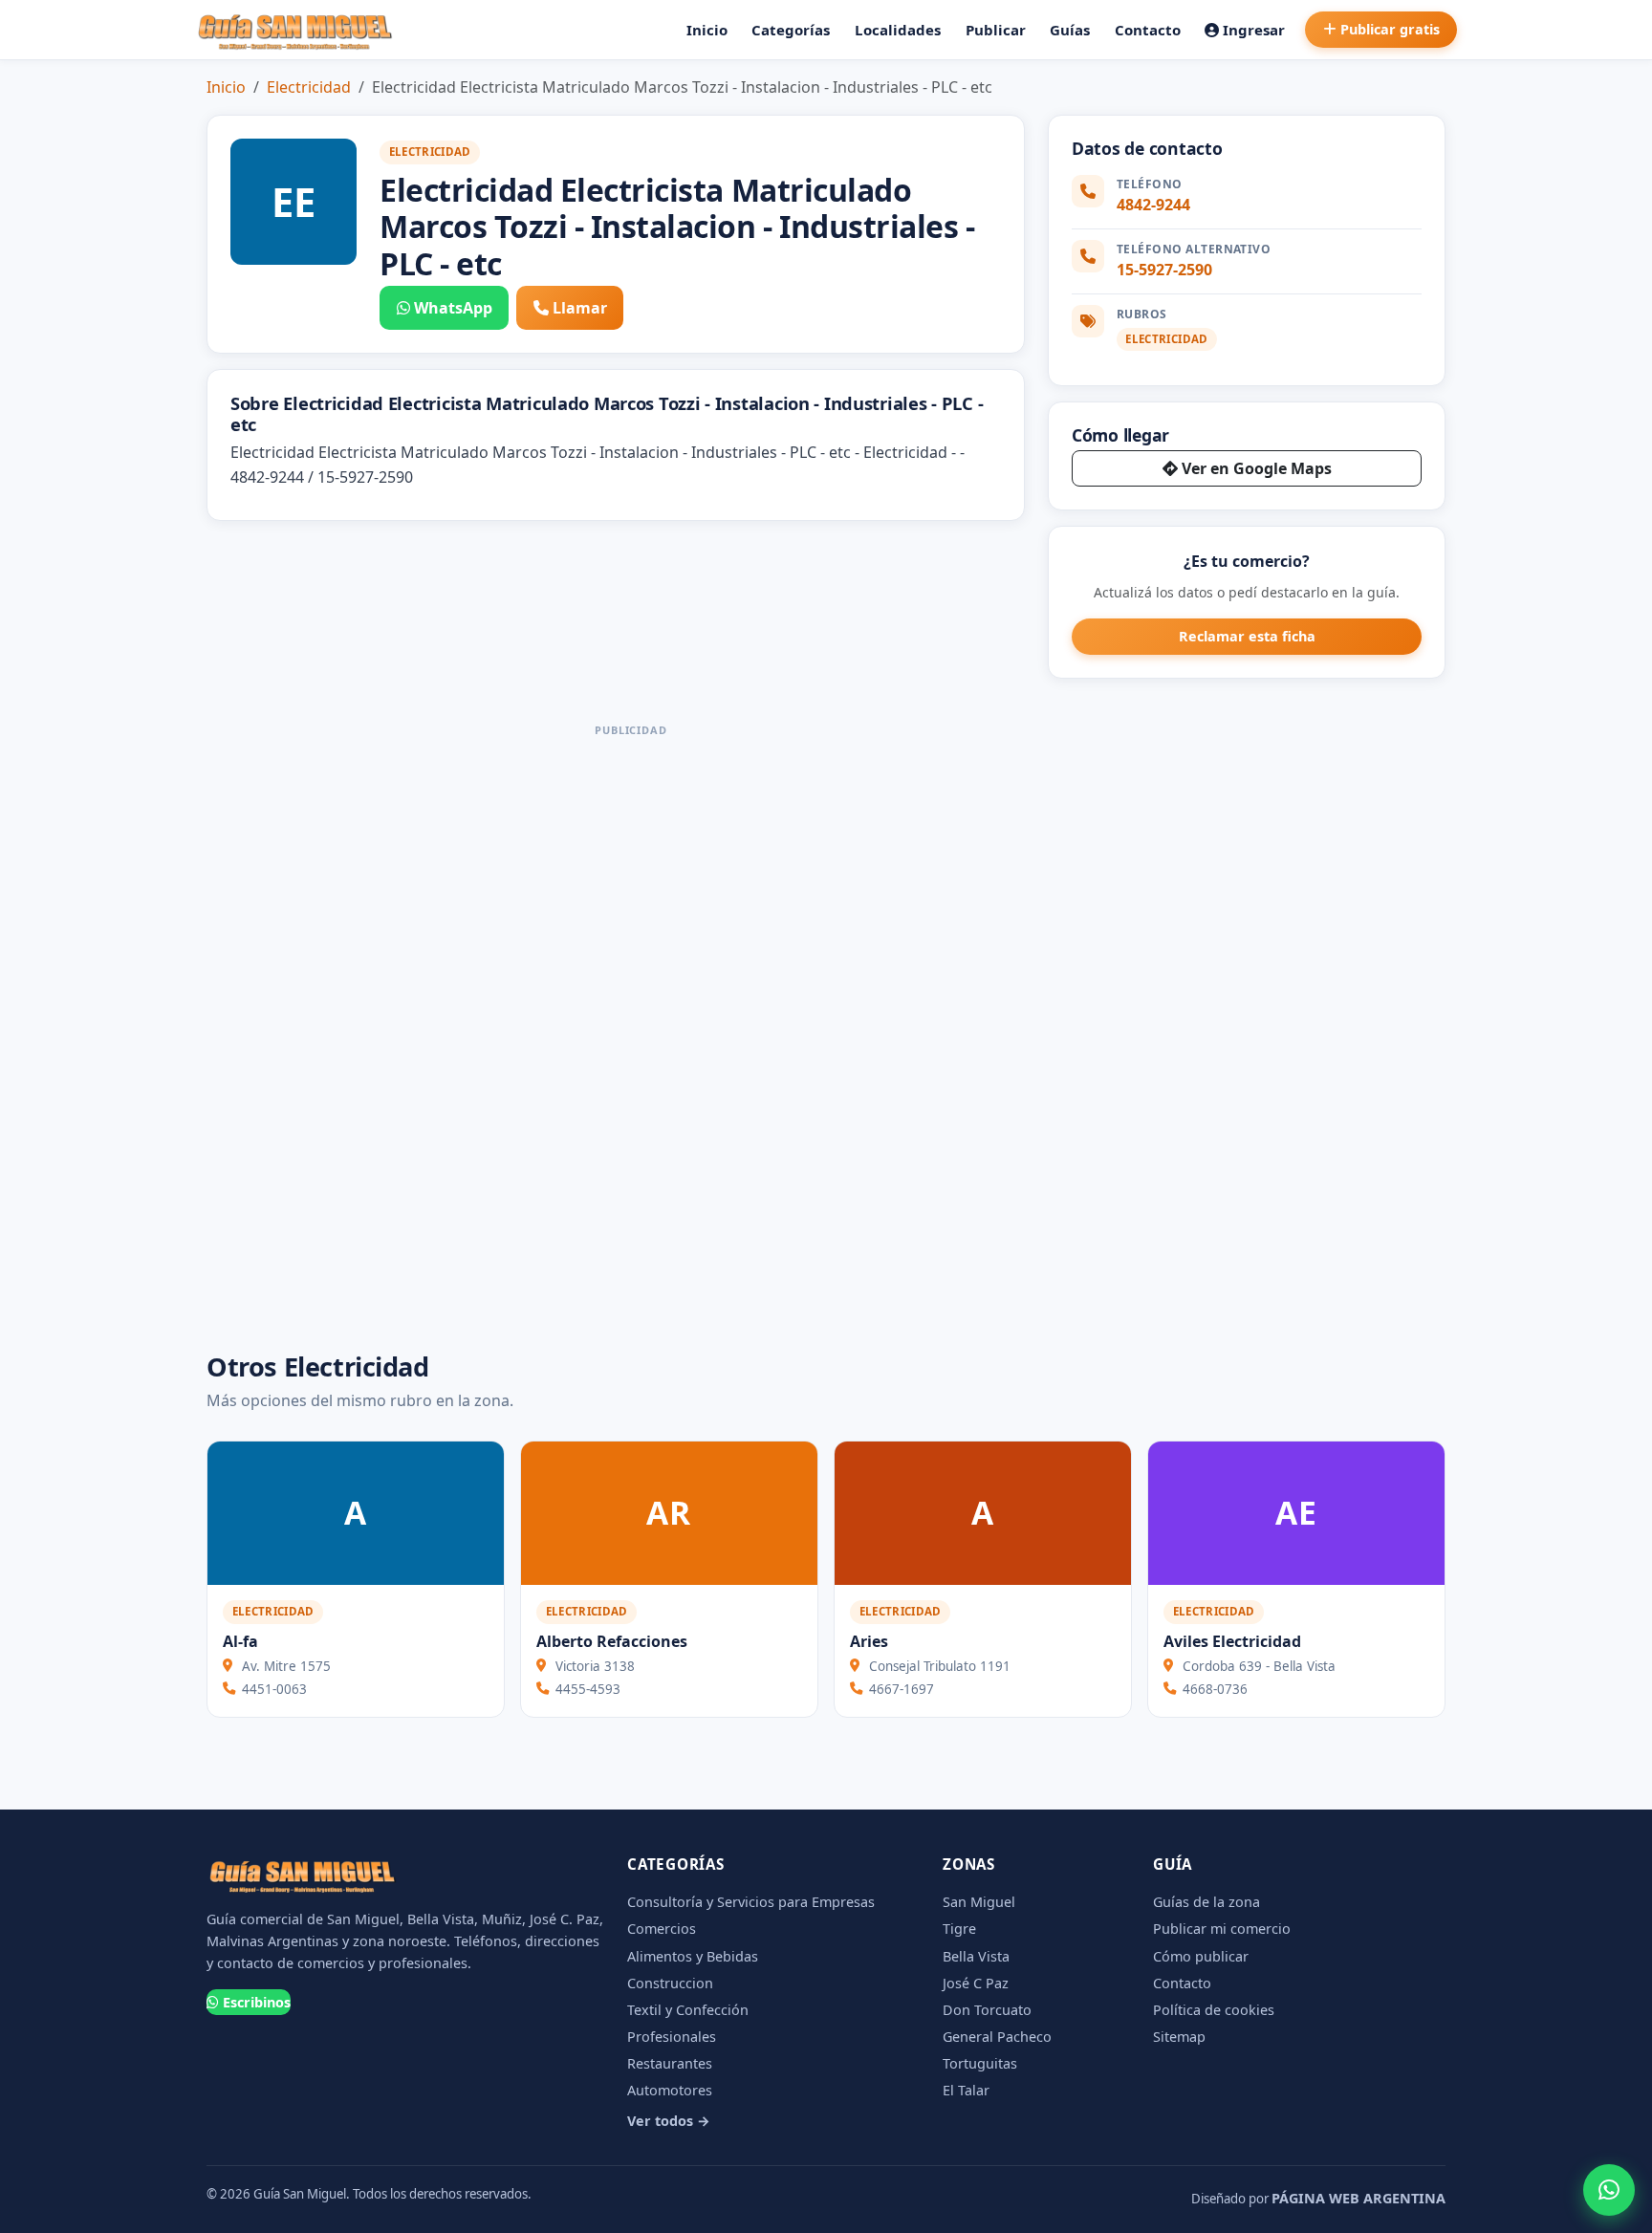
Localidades (898, 30)
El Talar (966, 2090)
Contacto (1148, 30)
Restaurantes (670, 2063)
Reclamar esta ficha (1247, 636)
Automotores (670, 2090)
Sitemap (1179, 2037)
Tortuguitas (980, 2063)
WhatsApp (453, 308)
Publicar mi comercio (1222, 1929)
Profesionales (672, 2037)
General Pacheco (997, 2037)
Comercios (662, 1929)
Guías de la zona (1206, 1902)
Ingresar (1254, 30)
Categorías (791, 30)
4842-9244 (1153, 205)
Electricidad (309, 87)
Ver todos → (669, 2121)
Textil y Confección (688, 2010)
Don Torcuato (987, 2010)
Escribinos (257, 2002)
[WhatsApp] (1609, 2190)
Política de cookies (1214, 2010)
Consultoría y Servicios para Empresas (751, 1902)
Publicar (996, 30)
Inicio (707, 30)
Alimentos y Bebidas (693, 1956)
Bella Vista (976, 1956)
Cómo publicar (1201, 1956)
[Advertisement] (631, 1030)
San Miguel (979, 1902)
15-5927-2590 (1164, 270)
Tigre (959, 1929)
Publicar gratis (1390, 29)
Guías (1070, 30)
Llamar (580, 308)
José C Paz (976, 1983)
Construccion (670, 1983)
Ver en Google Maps (1257, 468)
